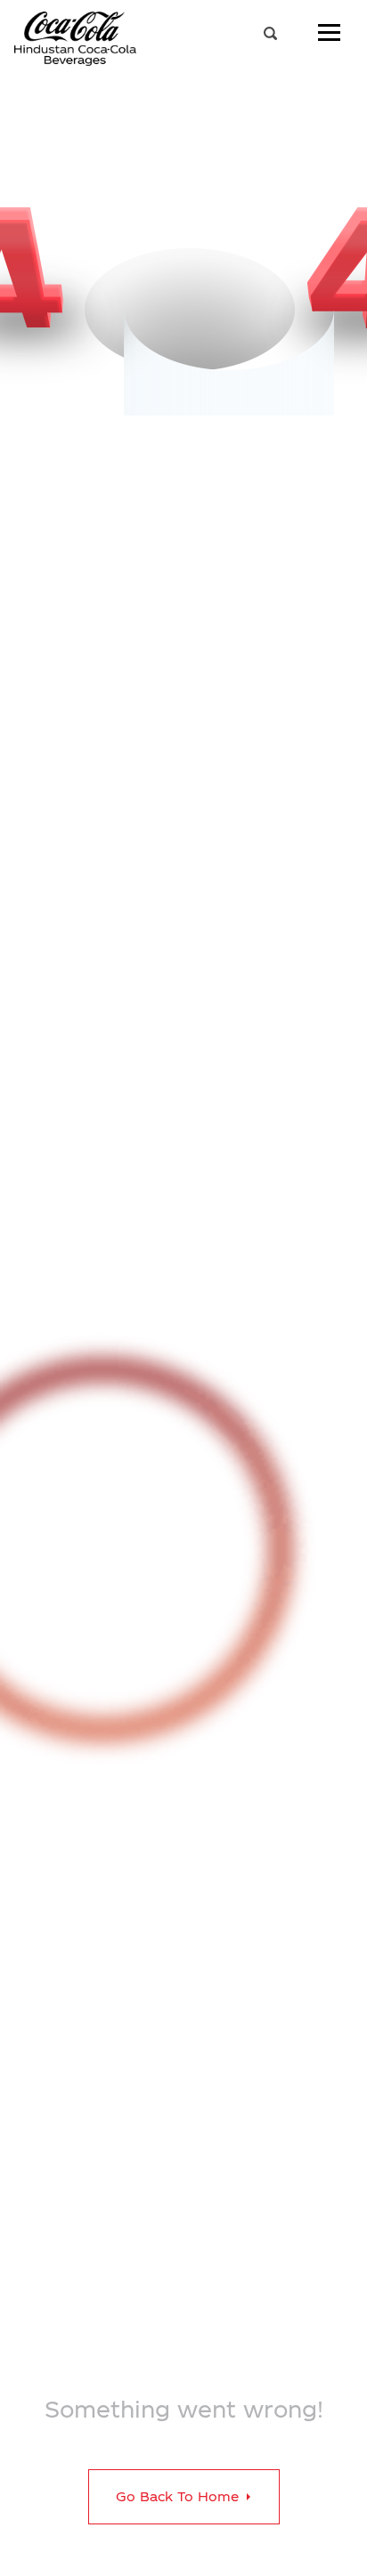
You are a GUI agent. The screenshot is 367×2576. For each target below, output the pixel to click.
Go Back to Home (179, 2496)
